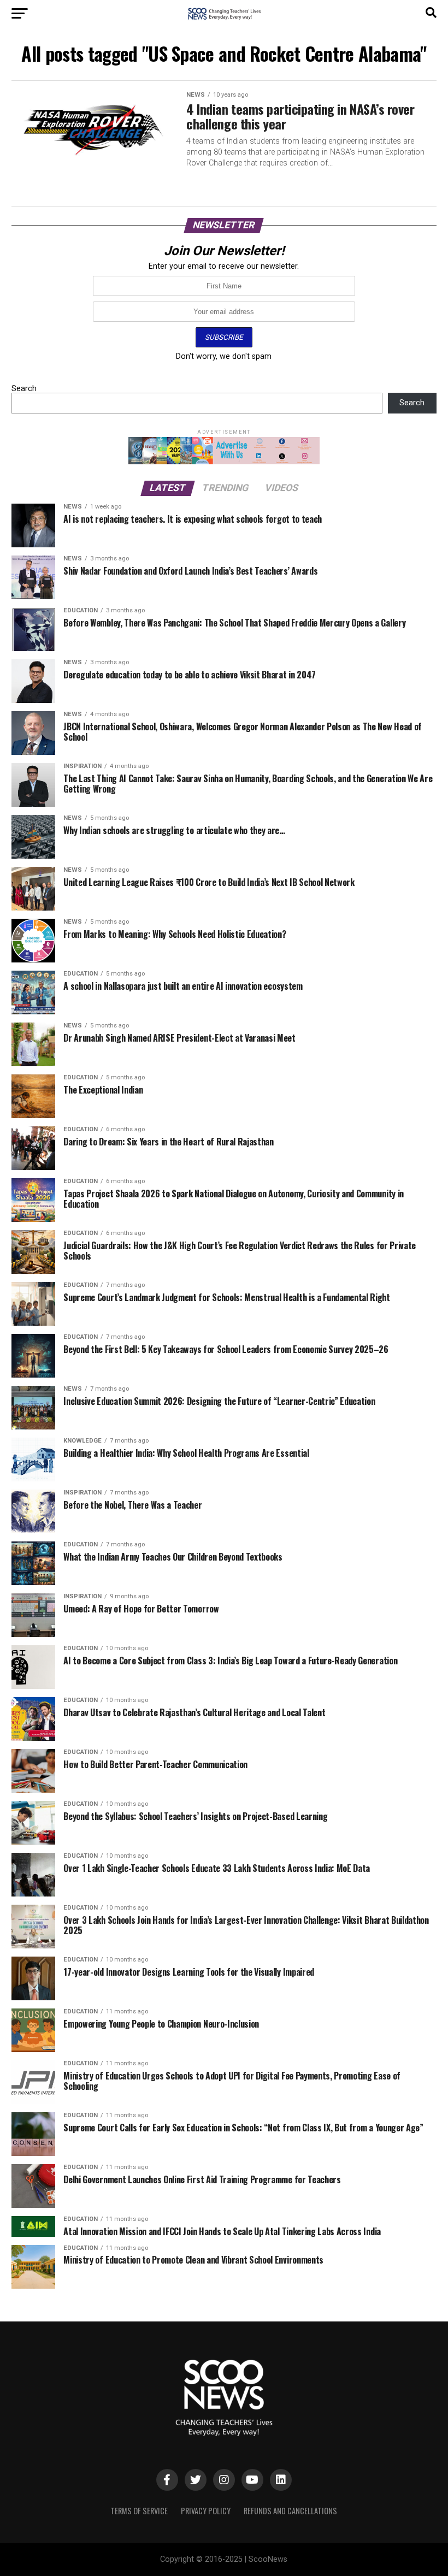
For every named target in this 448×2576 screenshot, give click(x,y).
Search (24, 389)
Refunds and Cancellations (290, 2511)
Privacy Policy (206, 2511)
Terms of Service (139, 2511)
